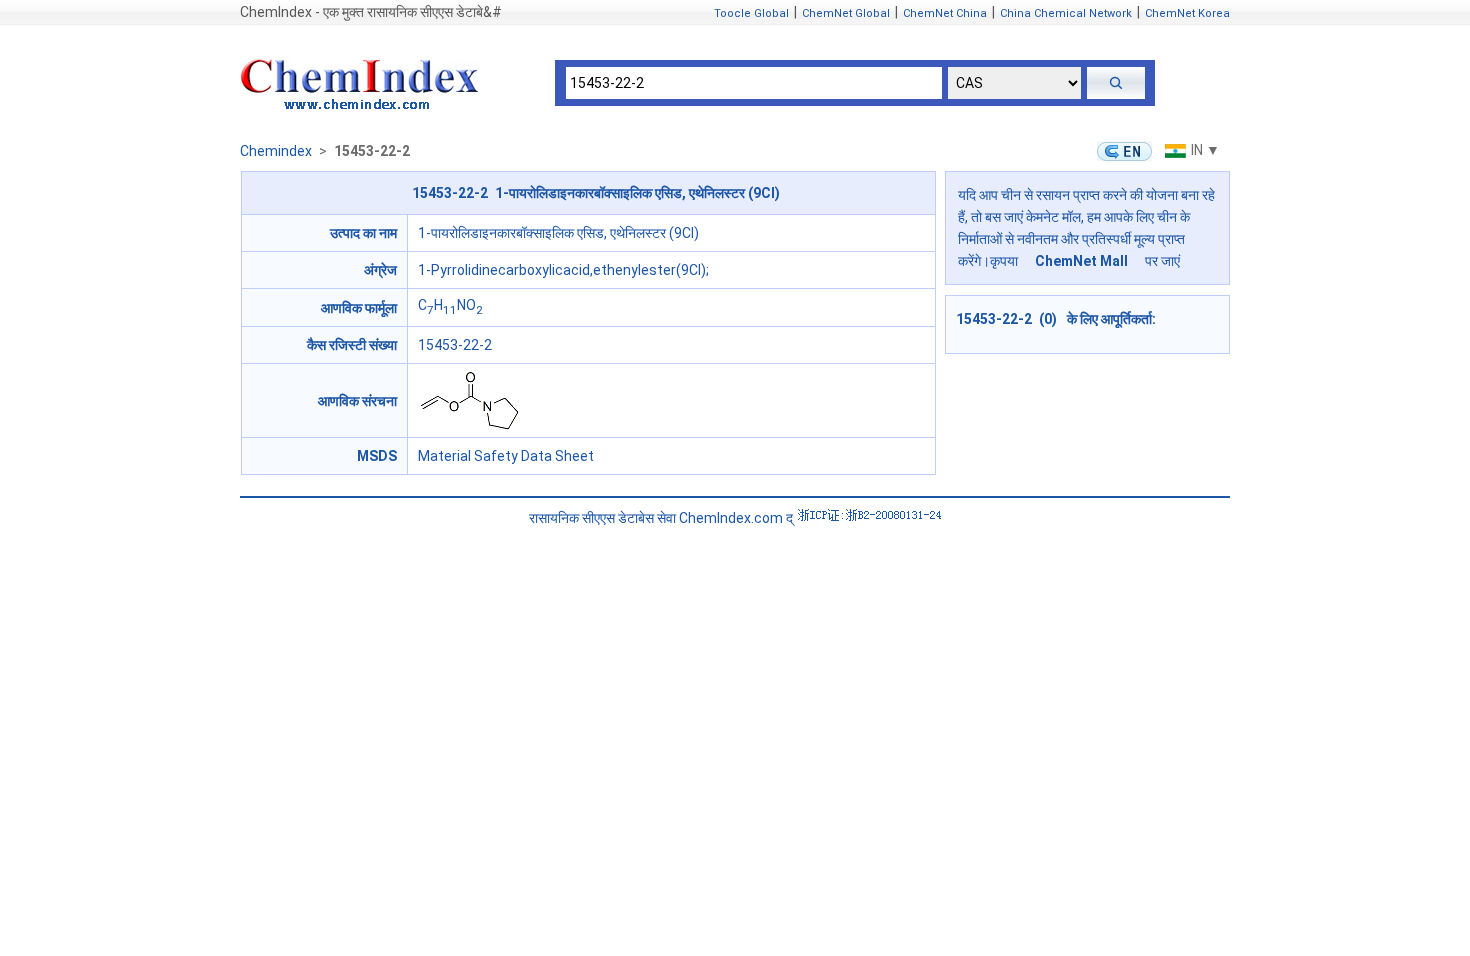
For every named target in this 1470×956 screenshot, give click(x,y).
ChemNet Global (846, 13)
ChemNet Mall (1081, 261)
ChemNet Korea (1187, 13)
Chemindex (276, 151)
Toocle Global (751, 13)
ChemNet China (945, 13)
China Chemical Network (1066, 13)
